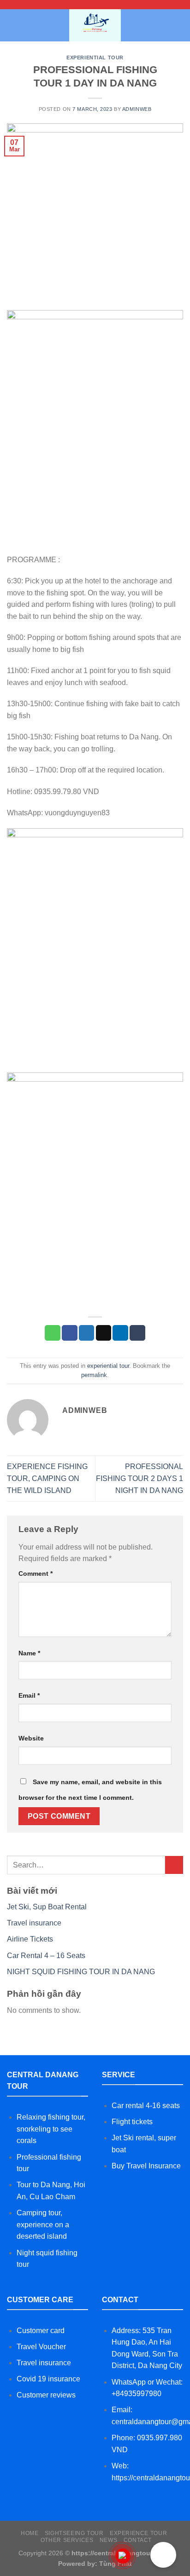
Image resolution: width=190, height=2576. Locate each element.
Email (29, 1695)
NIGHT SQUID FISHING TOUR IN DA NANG (81, 1972)
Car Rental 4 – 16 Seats (46, 1956)
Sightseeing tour (74, 2533)
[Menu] (12, 25)
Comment (36, 1573)
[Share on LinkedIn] (120, 1333)
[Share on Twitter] (87, 1333)
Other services (67, 2540)
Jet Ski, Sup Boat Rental (47, 1907)
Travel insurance (34, 1923)
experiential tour (95, 58)
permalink (94, 1375)
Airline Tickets (30, 1939)
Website (31, 1738)
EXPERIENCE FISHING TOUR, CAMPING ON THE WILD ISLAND (47, 1478)
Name (29, 1653)
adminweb (137, 109)
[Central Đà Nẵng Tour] (95, 25)
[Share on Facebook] (70, 1333)
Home (30, 2533)
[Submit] (174, 1865)
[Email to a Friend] (104, 1333)
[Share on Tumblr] (137, 1333)
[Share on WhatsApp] (53, 1333)
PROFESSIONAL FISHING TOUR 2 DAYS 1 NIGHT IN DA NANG (140, 1478)
